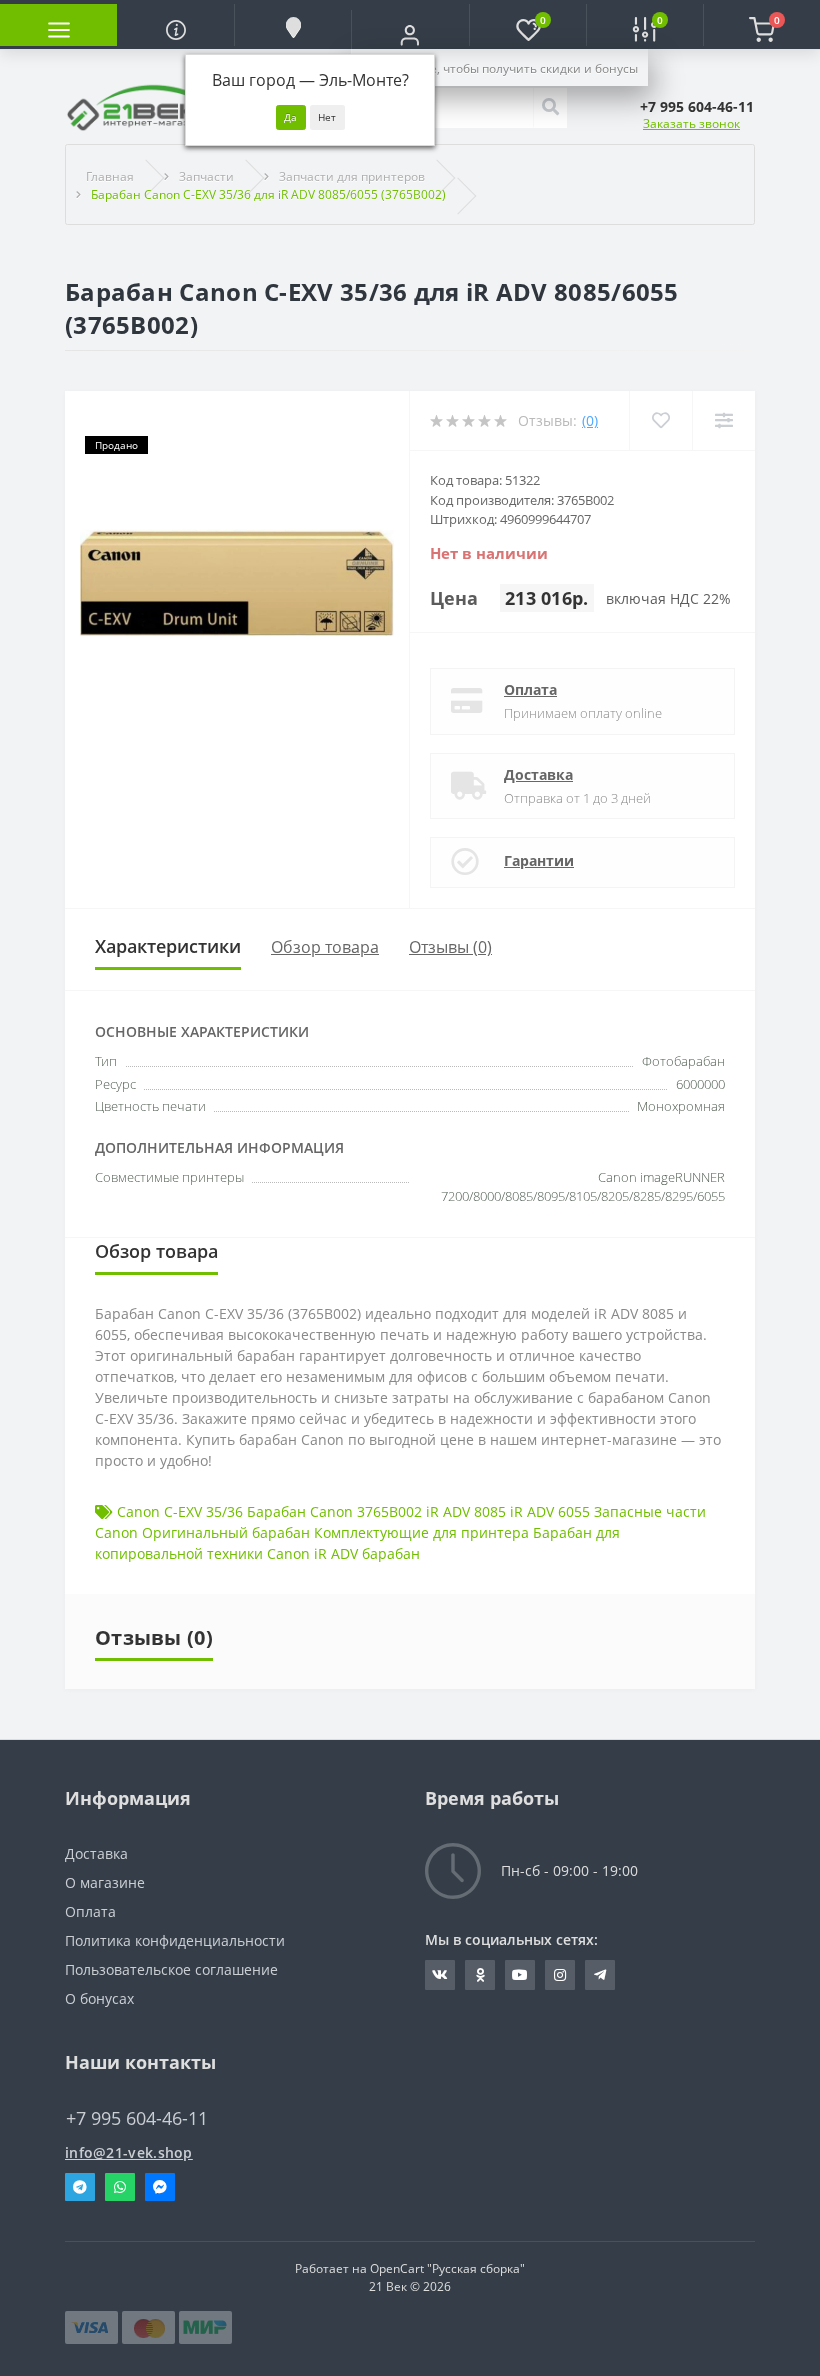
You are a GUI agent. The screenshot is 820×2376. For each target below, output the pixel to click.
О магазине (105, 1882)
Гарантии (539, 860)
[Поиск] (550, 108)
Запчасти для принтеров (352, 176)
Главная (110, 176)
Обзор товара (325, 947)
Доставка (538, 774)
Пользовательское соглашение (171, 1969)
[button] (409, 35)
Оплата (530, 689)
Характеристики (168, 946)
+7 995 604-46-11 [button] (137, 2118)
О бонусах (99, 1998)
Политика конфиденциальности (175, 1940)
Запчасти (206, 176)
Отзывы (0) (450, 947)
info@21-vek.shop (129, 2152)
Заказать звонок (691, 123)
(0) (590, 420)
